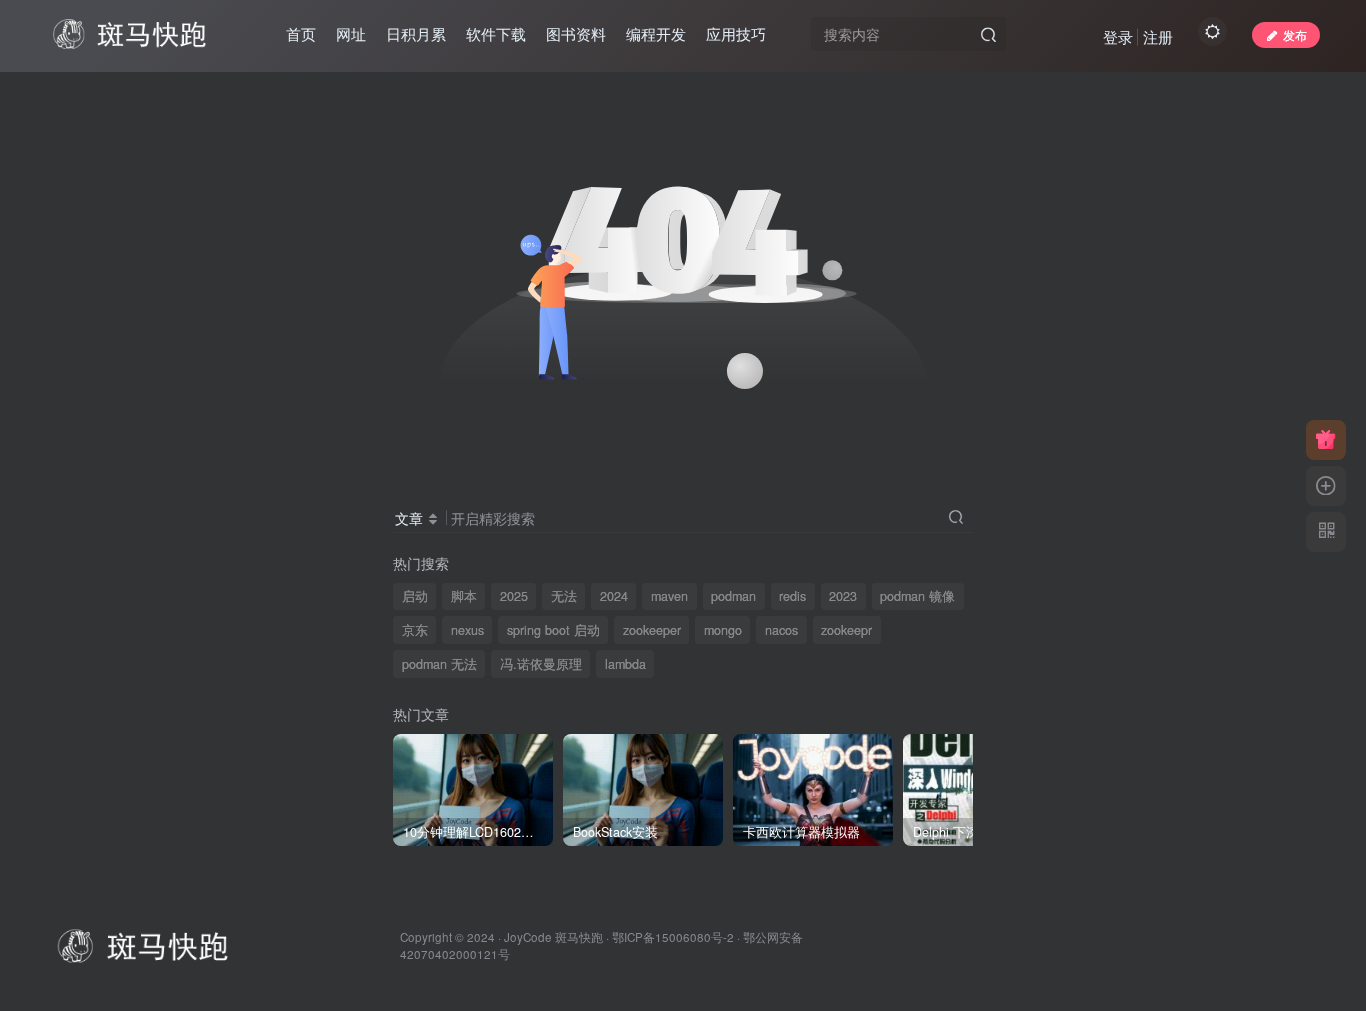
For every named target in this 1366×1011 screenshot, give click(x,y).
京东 (415, 630)
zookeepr (846, 630)
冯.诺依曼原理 (541, 664)
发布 (1295, 34)
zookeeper (652, 630)
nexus (467, 630)
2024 (614, 596)
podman (733, 596)
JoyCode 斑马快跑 (553, 937)
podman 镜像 (917, 596)
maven (669, 596)
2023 (843, 596)
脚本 (464, 596)
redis (792, 596)
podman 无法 (439, 664)
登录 (1118, 36)
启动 (415, 596)
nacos (781, 630)
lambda (625, 664)
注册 (1158, 36)
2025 (514, 596)
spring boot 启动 (553, 630)
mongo (723, 630)
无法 (564, 596)
